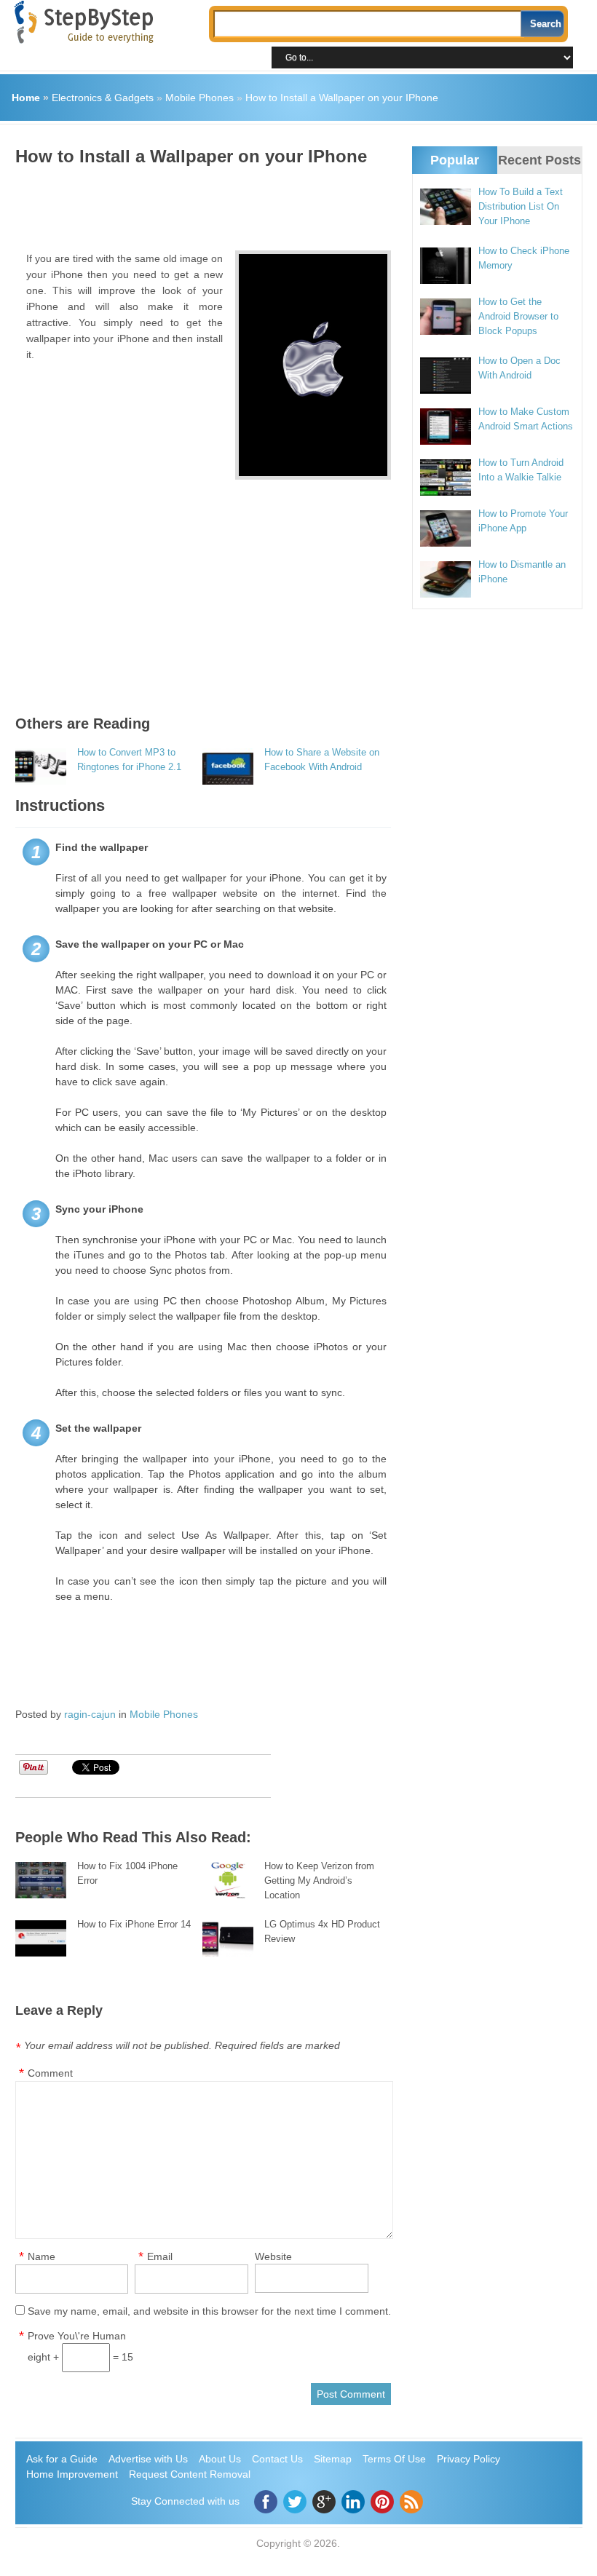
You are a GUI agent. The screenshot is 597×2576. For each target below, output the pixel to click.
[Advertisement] (280, 203)
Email (160, 2256)
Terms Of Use (394, 2459)
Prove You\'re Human (77, 2336)
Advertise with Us (148, 2459)
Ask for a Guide (62, 2459)
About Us (220, 2459)
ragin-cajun (90, 1714)
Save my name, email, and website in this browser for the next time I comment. (209, 2311)
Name (41, 2256)
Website (273, 2256)
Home (26, 98)
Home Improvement (72, 2474)
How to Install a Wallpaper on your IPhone (342, 98)
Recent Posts (539, 160)
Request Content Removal (190, 2474)
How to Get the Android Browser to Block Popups (518, 316)
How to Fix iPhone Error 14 (134, 1924)
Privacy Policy (468, 2459)
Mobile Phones (199, 98)
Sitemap (333, 2459)
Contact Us (277, 2459)
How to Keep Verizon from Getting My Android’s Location (319, 1881)
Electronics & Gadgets (103, 98)
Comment (50, 2073)
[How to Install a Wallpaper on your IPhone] (313, 365)
